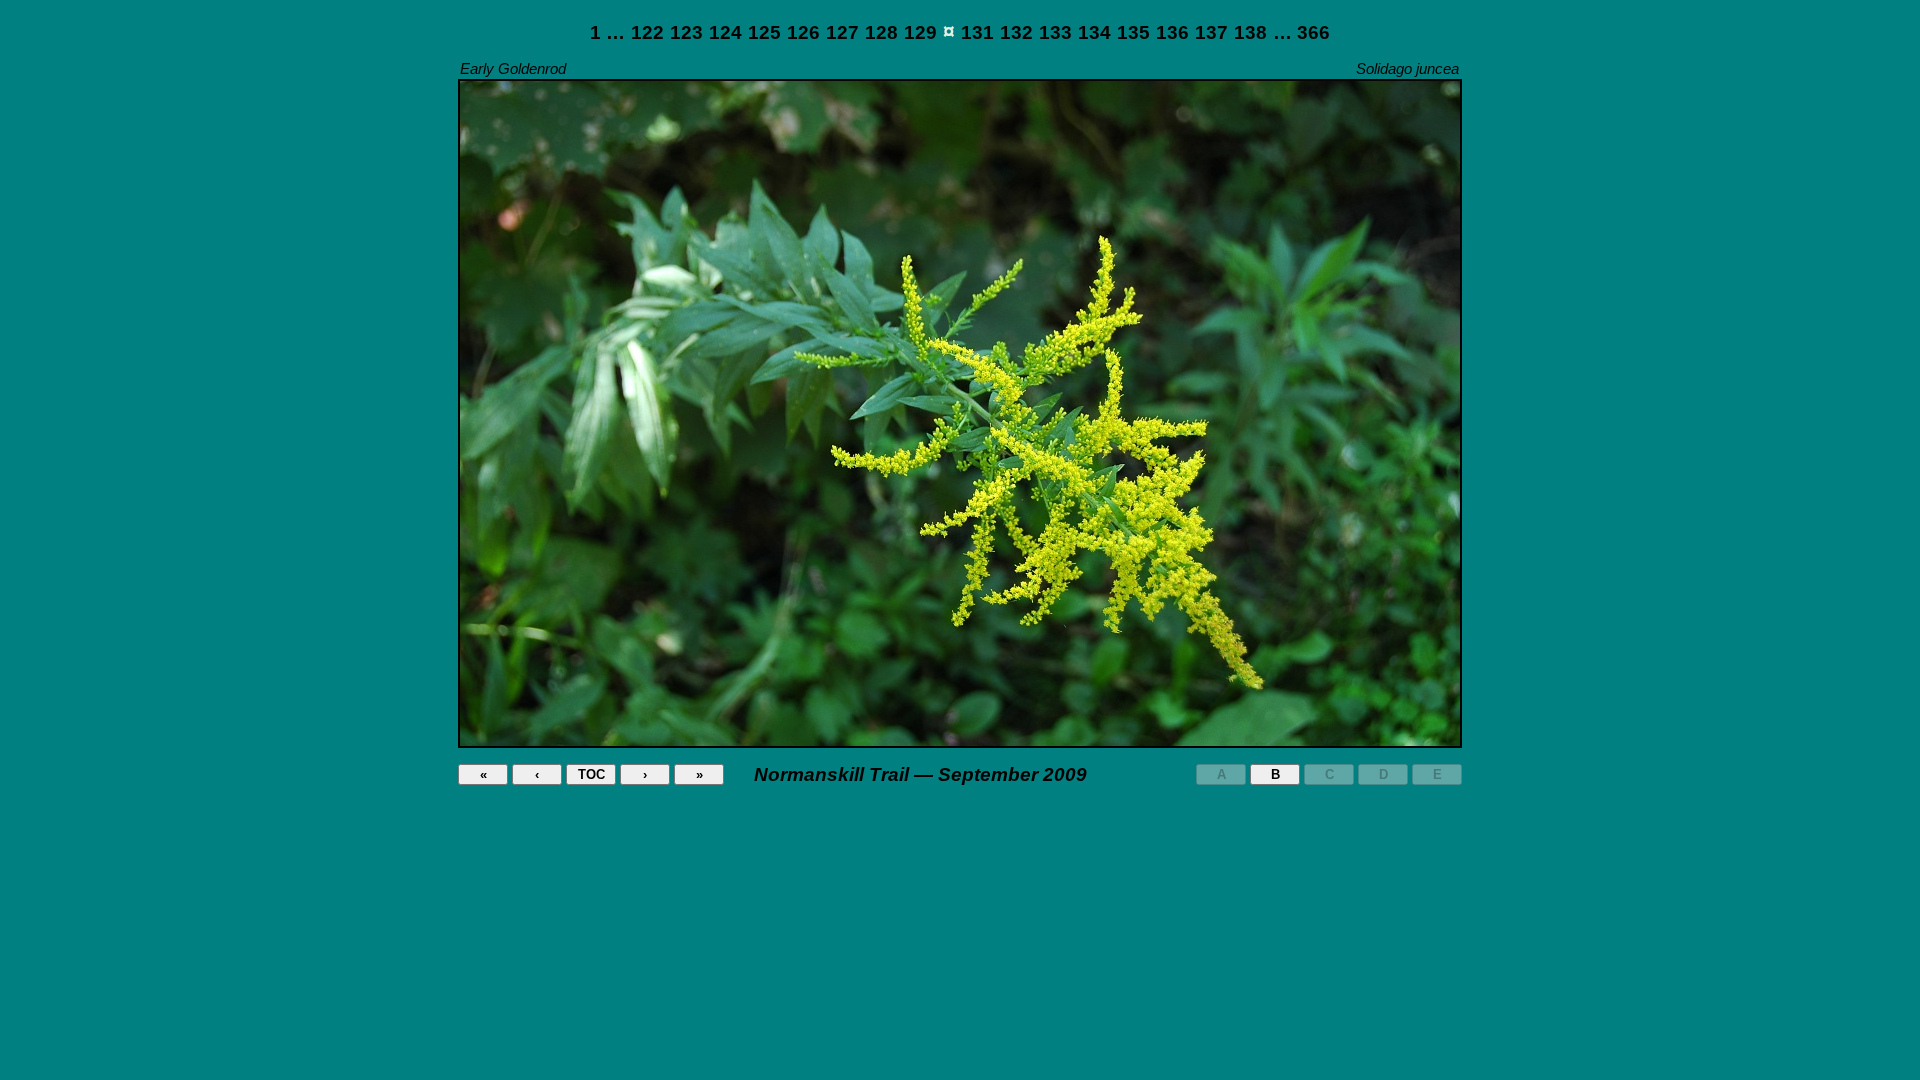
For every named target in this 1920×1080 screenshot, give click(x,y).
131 (977, 32)
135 (1133, 32)
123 (686, 32)
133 (1055, 32)
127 (842, 32)
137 (1211, 32)
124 (725, 32)
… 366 (1301, 32)
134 (1094, 32)
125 (764, 32)
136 (1172, 32)
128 (881, 32)
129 (920, 32)
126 (803, 32)
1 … (607, 32)
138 (1250, 32)
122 (647, 32)
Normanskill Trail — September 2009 (920, 774)
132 (1016, 32)
